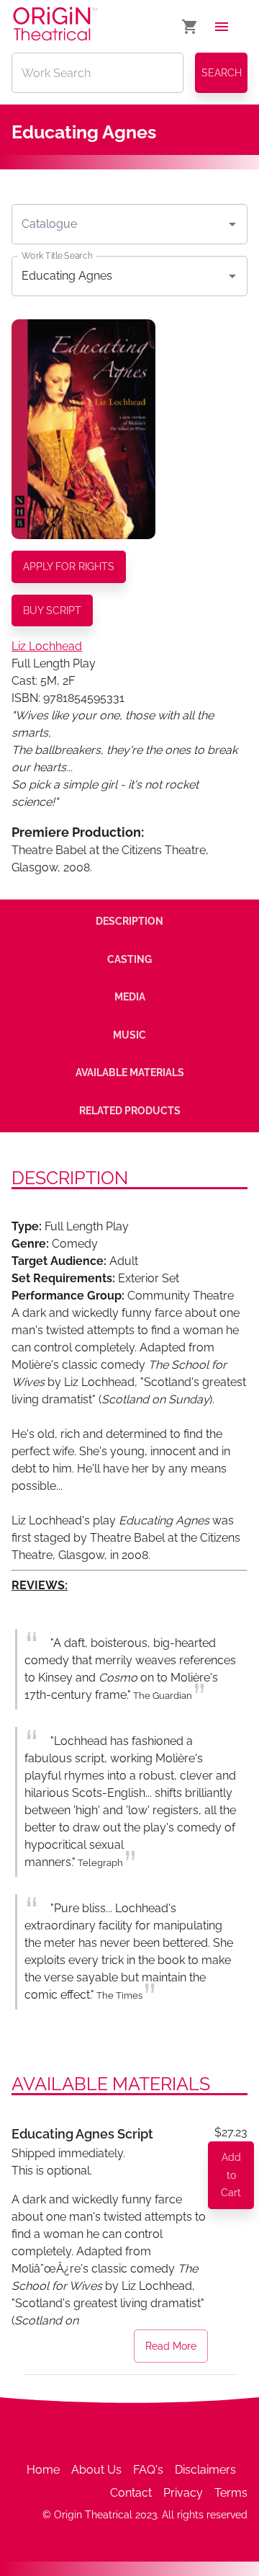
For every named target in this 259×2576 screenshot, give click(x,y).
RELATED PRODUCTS (130, 1111)
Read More (171, 2346)
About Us (96, 2470)
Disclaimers (205, 2470)
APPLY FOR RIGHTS (69, 567)
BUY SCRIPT (52, 610)
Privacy (183, 2493)
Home (43, 2470)
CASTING (129, 959)
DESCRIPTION (129, 921)
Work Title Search (57, 255)
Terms (231, 2493)
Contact (131, 2493)
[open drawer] (222, 27)
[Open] (232, 224)
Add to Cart (231, 2175)
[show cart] (190, 27)
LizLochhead (47, 646)
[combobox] (119, 224)
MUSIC (129, 1035)
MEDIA (130, 997)
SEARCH (222, 73)
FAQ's (148, 2470)
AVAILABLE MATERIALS (130, 1072)
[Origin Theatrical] (55, 26)
